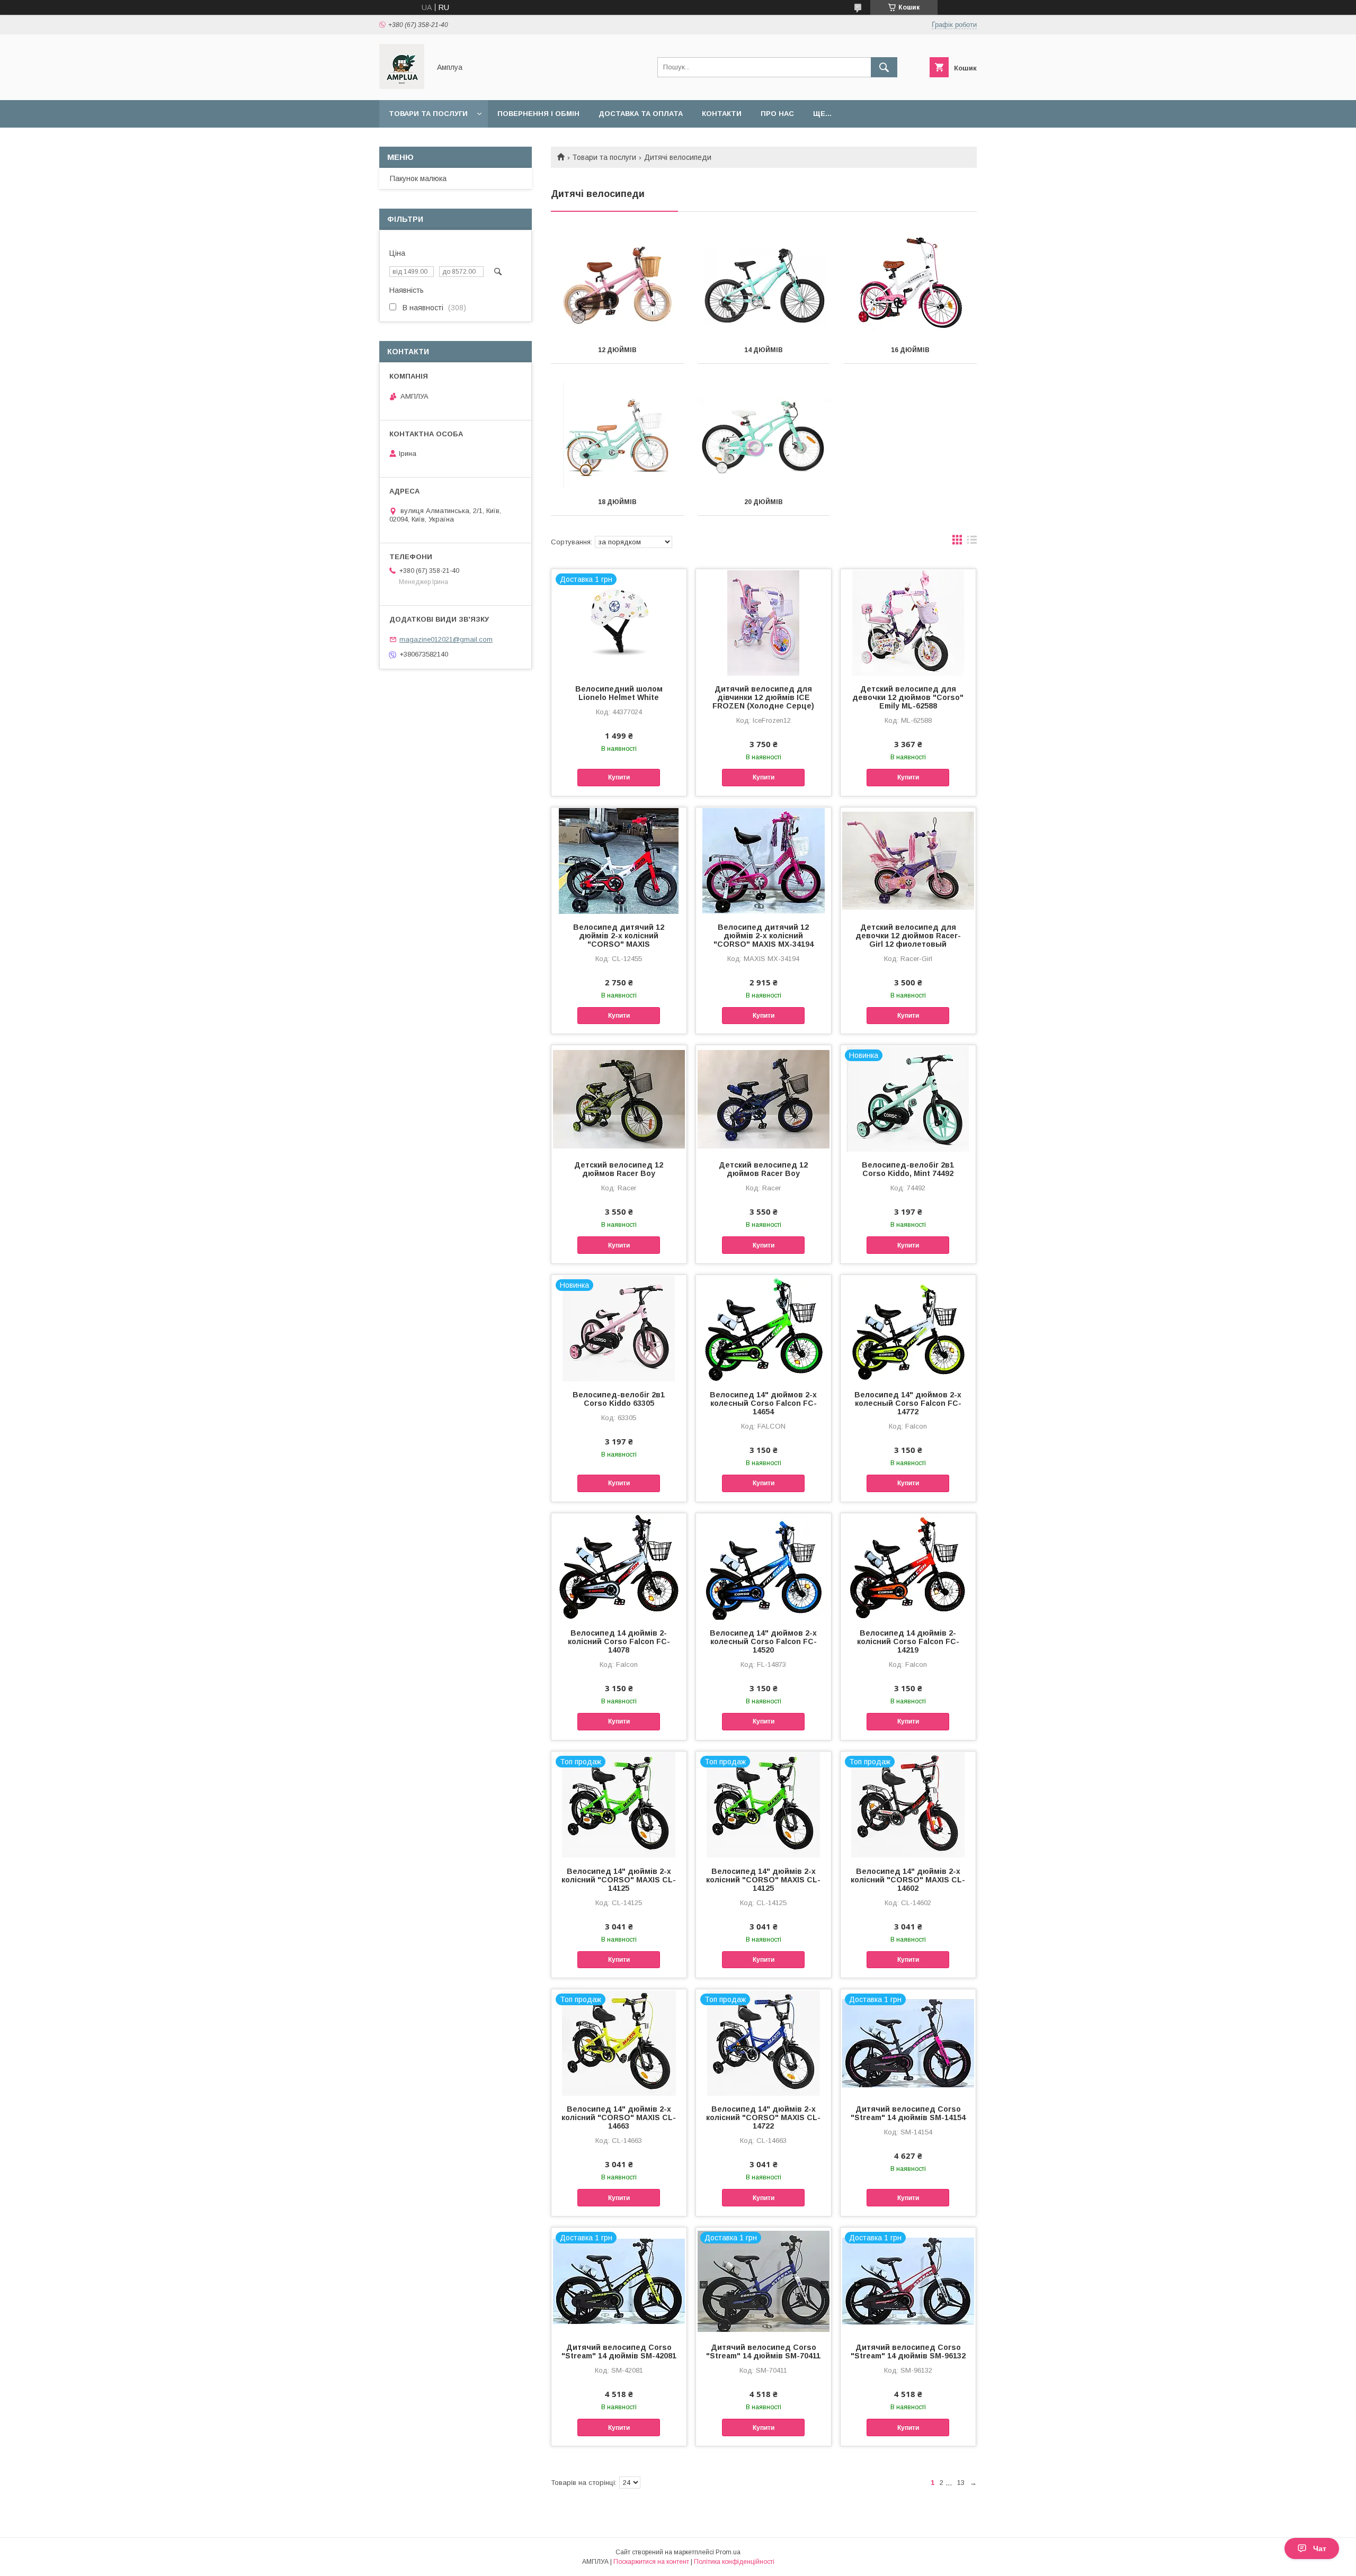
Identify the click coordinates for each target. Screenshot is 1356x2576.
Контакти (722, 114)
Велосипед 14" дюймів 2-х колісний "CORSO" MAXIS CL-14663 (619, 2117)
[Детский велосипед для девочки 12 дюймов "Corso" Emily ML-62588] (908, 622)
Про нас (777, 114)
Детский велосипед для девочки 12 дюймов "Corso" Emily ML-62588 (908, 697)
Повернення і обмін (538, 114)
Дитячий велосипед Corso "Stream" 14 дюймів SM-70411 (763, 2351)
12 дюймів (617, 350)
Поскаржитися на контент (651, 2562)
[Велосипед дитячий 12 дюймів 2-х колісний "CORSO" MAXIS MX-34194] (764, 860)
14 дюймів (764, 350)
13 (961, 2483)
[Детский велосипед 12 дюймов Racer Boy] (619, 1098)
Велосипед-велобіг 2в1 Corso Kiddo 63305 (619, 1399)
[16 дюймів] (910, 284)
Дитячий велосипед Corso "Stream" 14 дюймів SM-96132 (908, 2351)
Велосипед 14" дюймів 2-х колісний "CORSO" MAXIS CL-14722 (763, 2117)
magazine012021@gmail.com (446, 639)
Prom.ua (728, 2552)
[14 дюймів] (764, 284)
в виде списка (972, 542)
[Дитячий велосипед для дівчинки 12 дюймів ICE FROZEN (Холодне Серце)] (764, 622)
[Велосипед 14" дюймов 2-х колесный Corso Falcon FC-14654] (764, 1328)
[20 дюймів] (764, 436)
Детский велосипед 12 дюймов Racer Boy (619, 1169)
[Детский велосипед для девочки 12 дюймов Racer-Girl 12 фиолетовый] (908, 860)
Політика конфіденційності (734, 2562)
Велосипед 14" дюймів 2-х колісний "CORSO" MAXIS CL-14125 (619, 1880)
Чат (1320, 2548)
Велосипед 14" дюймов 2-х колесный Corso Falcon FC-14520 (763, 1641)
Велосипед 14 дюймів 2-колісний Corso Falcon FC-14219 (908, 1641)
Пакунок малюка (418, 178)
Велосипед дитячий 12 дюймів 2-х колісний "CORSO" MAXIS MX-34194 (764, 936)
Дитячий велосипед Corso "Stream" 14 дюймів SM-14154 (908, 2113)
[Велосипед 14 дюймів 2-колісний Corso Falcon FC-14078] (619, 1566)
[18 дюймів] (617, 436)
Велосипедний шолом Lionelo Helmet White (619, 693)
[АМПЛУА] (402, 86)
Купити (619, 777)
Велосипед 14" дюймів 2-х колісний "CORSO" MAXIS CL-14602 (908, 1880)
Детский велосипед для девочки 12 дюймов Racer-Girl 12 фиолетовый (908, 936)
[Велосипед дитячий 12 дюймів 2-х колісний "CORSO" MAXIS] (619, 860)
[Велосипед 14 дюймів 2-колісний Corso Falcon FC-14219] (908, 1566)
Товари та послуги (428, 114)
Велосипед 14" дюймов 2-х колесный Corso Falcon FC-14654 (763, 1403)
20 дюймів (764, 502)
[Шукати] (884, 67)
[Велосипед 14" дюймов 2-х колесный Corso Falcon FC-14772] (908, 1328)
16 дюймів (910, 350)
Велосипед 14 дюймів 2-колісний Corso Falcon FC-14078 (619, 1641)
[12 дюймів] (617, 284)
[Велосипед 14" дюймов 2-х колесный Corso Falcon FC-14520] (764, 1566)
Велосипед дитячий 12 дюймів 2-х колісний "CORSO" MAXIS (619, 936)
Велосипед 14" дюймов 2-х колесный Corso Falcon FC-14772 (908, 1403)
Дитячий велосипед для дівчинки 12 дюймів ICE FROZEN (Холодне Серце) (763, 697)
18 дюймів (617, 502)
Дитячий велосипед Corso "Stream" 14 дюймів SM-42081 (619, 2351)
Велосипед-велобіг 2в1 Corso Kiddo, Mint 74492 (908, 1169)
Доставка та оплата (641, 114)
